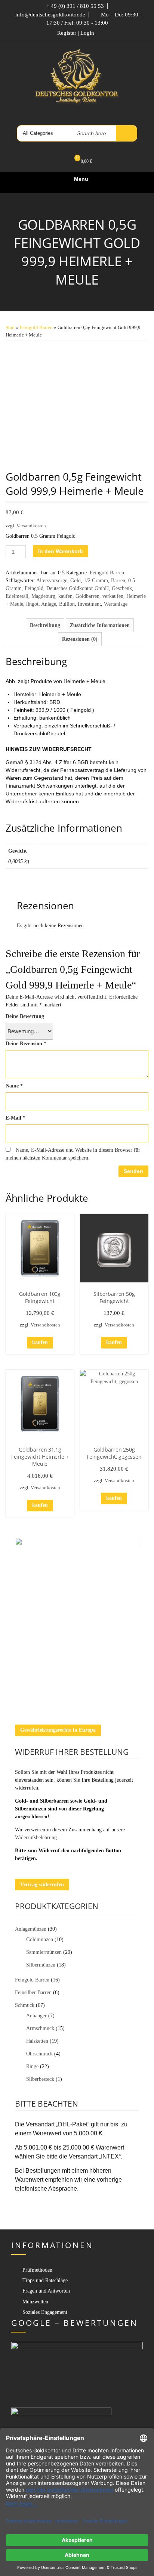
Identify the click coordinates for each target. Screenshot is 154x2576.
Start (10, 328)
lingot (32, 604)
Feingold (34, 588)
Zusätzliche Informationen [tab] (100, 625)
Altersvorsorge (52, 581)
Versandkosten (31, 526)
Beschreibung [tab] (45, 625)
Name (14, 1086)
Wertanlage (116, 604)
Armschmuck (40, 2028)
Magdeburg (43, 596)
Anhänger (36, 2016)
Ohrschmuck (39, 2054)
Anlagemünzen (31, 1929)
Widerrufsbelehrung (36, 1838)
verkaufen (113, 596)
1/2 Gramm (96, 581)
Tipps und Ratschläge (45, 2280)
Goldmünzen (40, 1939)
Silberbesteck (40, 2079)
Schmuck (25, 2005)
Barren (118, 581)
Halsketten (37, 2041)
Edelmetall (17, 596)
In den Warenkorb (61, 551)
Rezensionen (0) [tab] (80, 639)
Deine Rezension (26, 1044)
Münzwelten (35, 2302)
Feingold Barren (36, 328)
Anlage (49, 604)
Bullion (67, 604)
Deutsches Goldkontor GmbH (78, 588)
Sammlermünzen (44, 1952)
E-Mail (16, 1118)
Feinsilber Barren (33, 1992)
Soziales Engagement (45, 2312)
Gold (76, 581)
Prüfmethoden (37, 2270)
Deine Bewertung (25, 1016)
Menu (81, 179)
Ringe (32, 2066)
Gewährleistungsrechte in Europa (58, 1730)
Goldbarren (87, 596)
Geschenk (122, 588)
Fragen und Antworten (46, 2291)
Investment (89, 604)
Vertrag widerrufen (42, 1885)
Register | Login (76, 33)
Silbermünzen (41, 1965)
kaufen (65, 596)
